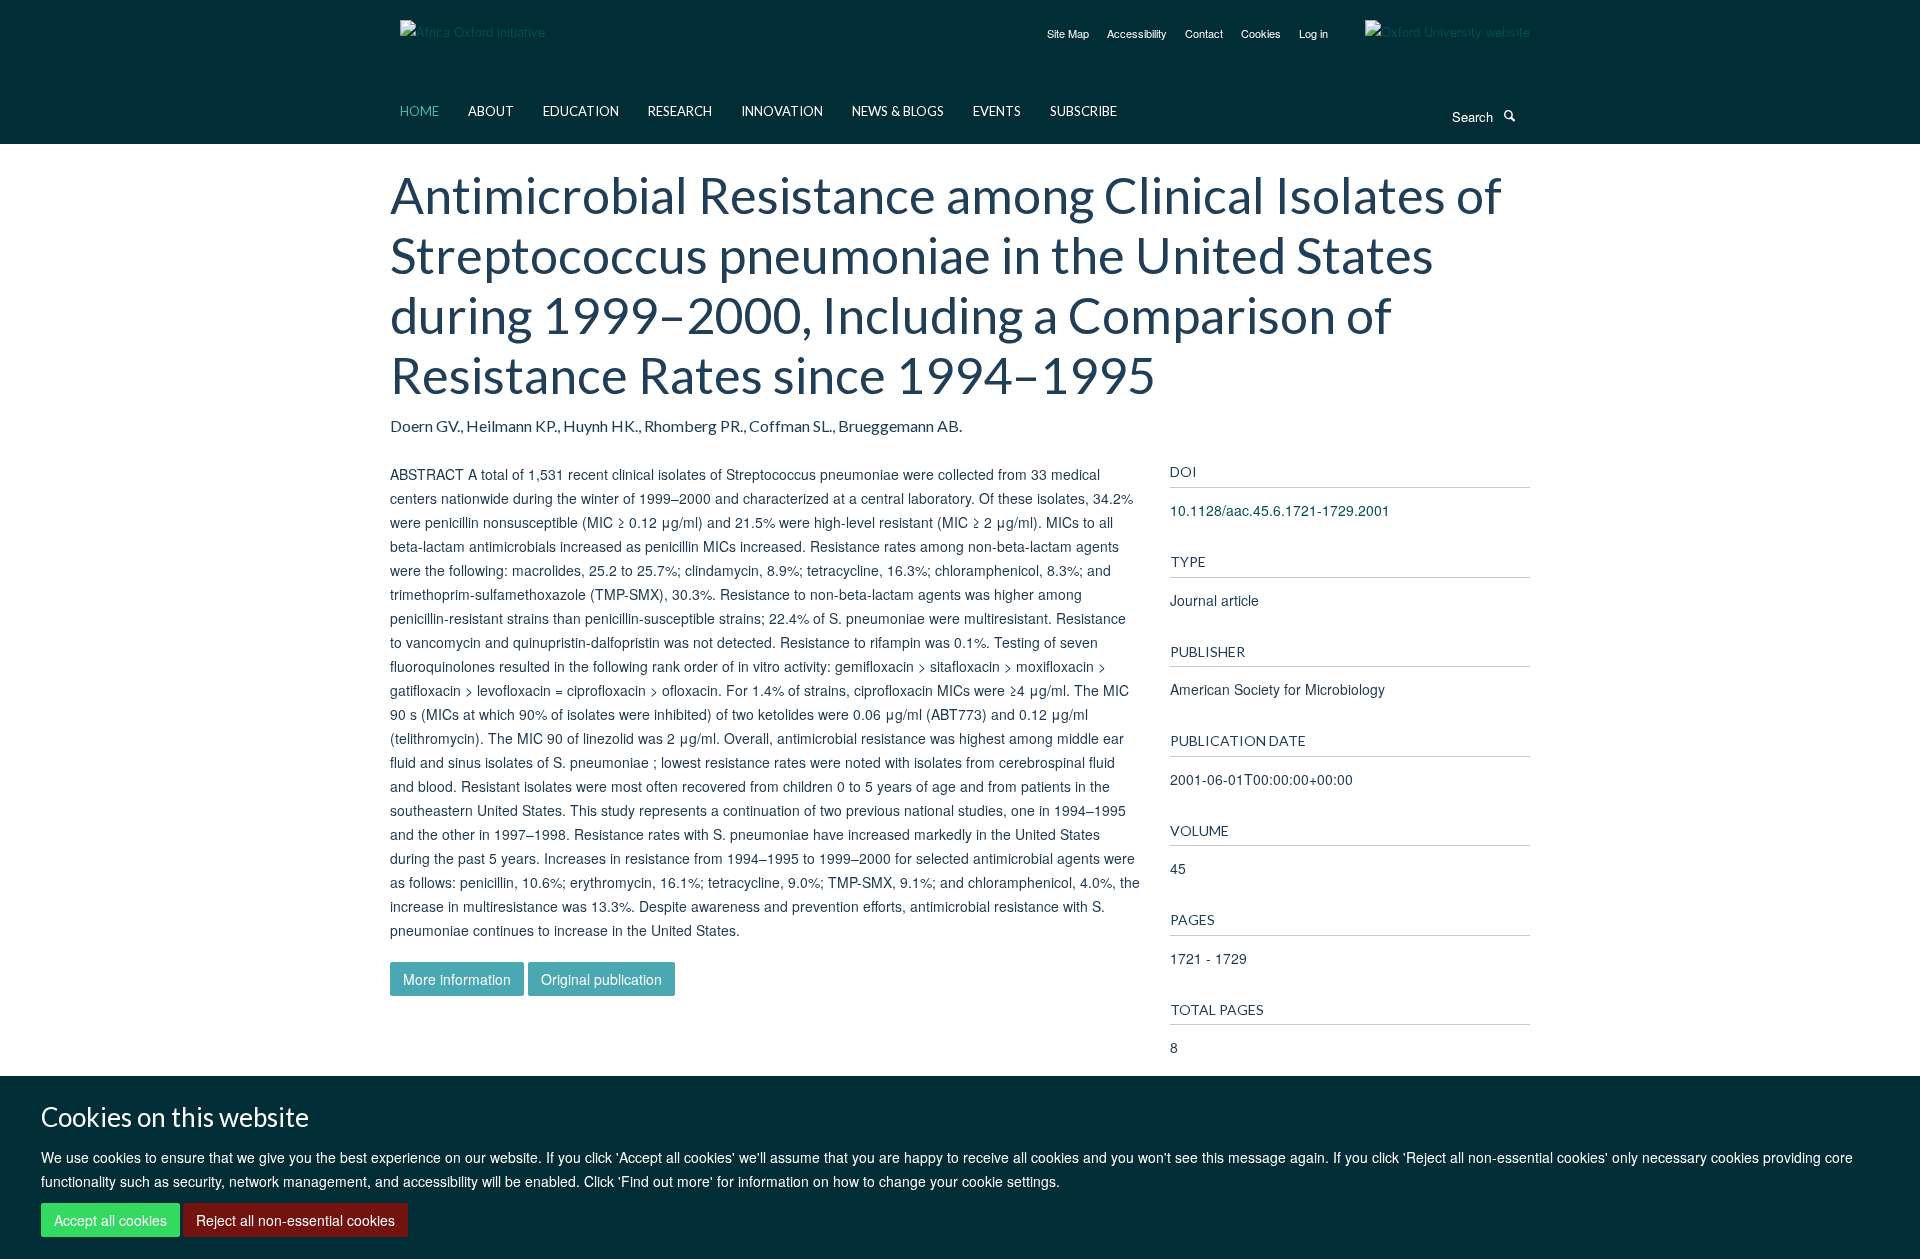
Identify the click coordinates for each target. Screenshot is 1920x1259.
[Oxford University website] (1432, 32)
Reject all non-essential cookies (295, 1220)
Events (997, 111)
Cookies (1261, 33)
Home (419, 111)
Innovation (782, 111)
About (491, 111)
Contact (1204, 33)
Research (680, 111)
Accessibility (1137, 33)
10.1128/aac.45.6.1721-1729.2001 (1280, 510)
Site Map (1068, 33)
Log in (1313, 33)
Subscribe (1083, 111)
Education (581, 111)
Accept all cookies (110, 1220)
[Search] (1509, 115)
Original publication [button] (601, 979)
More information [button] (457, 979)
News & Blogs (898, 111)
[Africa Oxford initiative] (472, 19)
